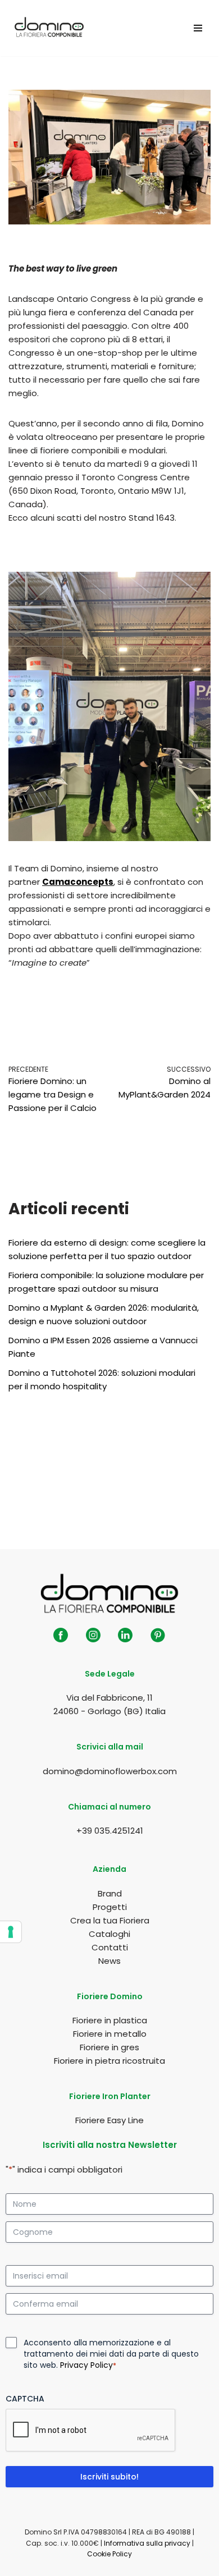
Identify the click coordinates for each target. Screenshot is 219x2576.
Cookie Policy (109, 2554)
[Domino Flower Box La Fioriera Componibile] (49, 28)
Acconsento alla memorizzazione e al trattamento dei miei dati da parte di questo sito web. (111, 2354)
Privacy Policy (86, 2365)
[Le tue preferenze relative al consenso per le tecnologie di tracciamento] (11, 1932)
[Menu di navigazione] (198, 28)
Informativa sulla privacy (147, 2543)
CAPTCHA (25, 2399)
